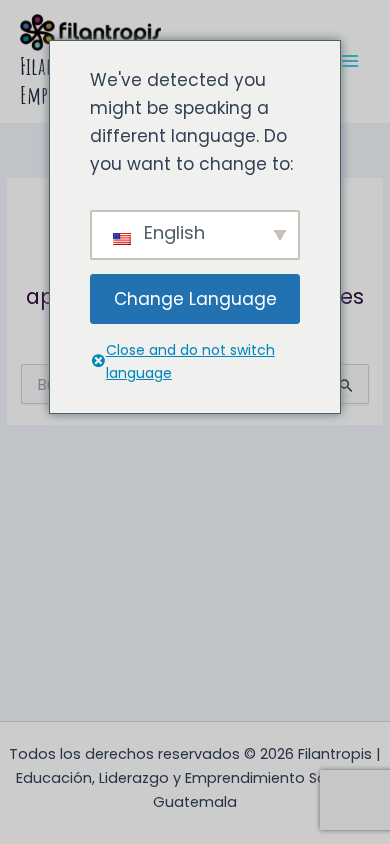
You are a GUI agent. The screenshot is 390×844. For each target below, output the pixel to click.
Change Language (195, 299)
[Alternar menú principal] (350, 61)
